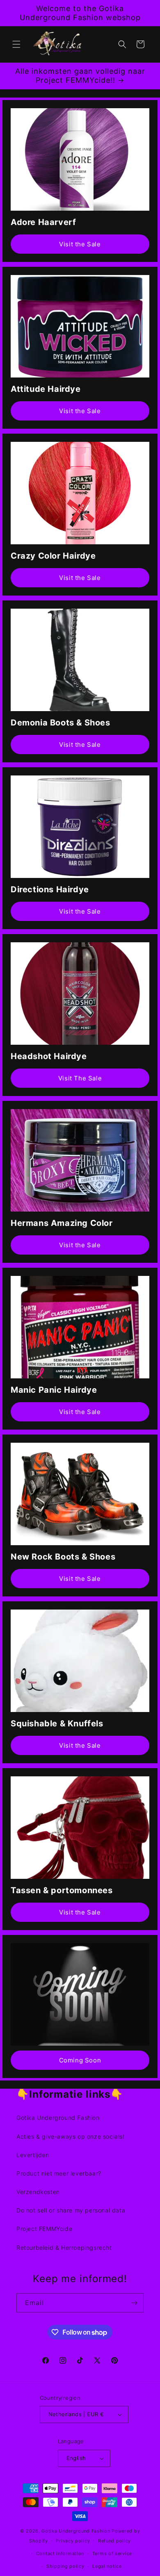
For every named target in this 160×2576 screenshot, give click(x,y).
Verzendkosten (38, 2192)
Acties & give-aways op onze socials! (71, 2136)
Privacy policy (73, 2541)
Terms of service (112, 2553)
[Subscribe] (134, 2303)
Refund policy (114, 2541)
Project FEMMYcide (44, 2229)
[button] (16, 44)
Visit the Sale (80, 244)
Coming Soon (80, 2060)
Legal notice (107, 2566)
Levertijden (33, 2155)
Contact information (60, 2553)
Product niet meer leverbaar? (59, 2173)
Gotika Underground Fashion (58, 2118)
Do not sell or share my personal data (71, 2210)
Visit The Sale (80, 1078)
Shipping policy (65, 2566)
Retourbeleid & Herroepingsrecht (64, 2247)
